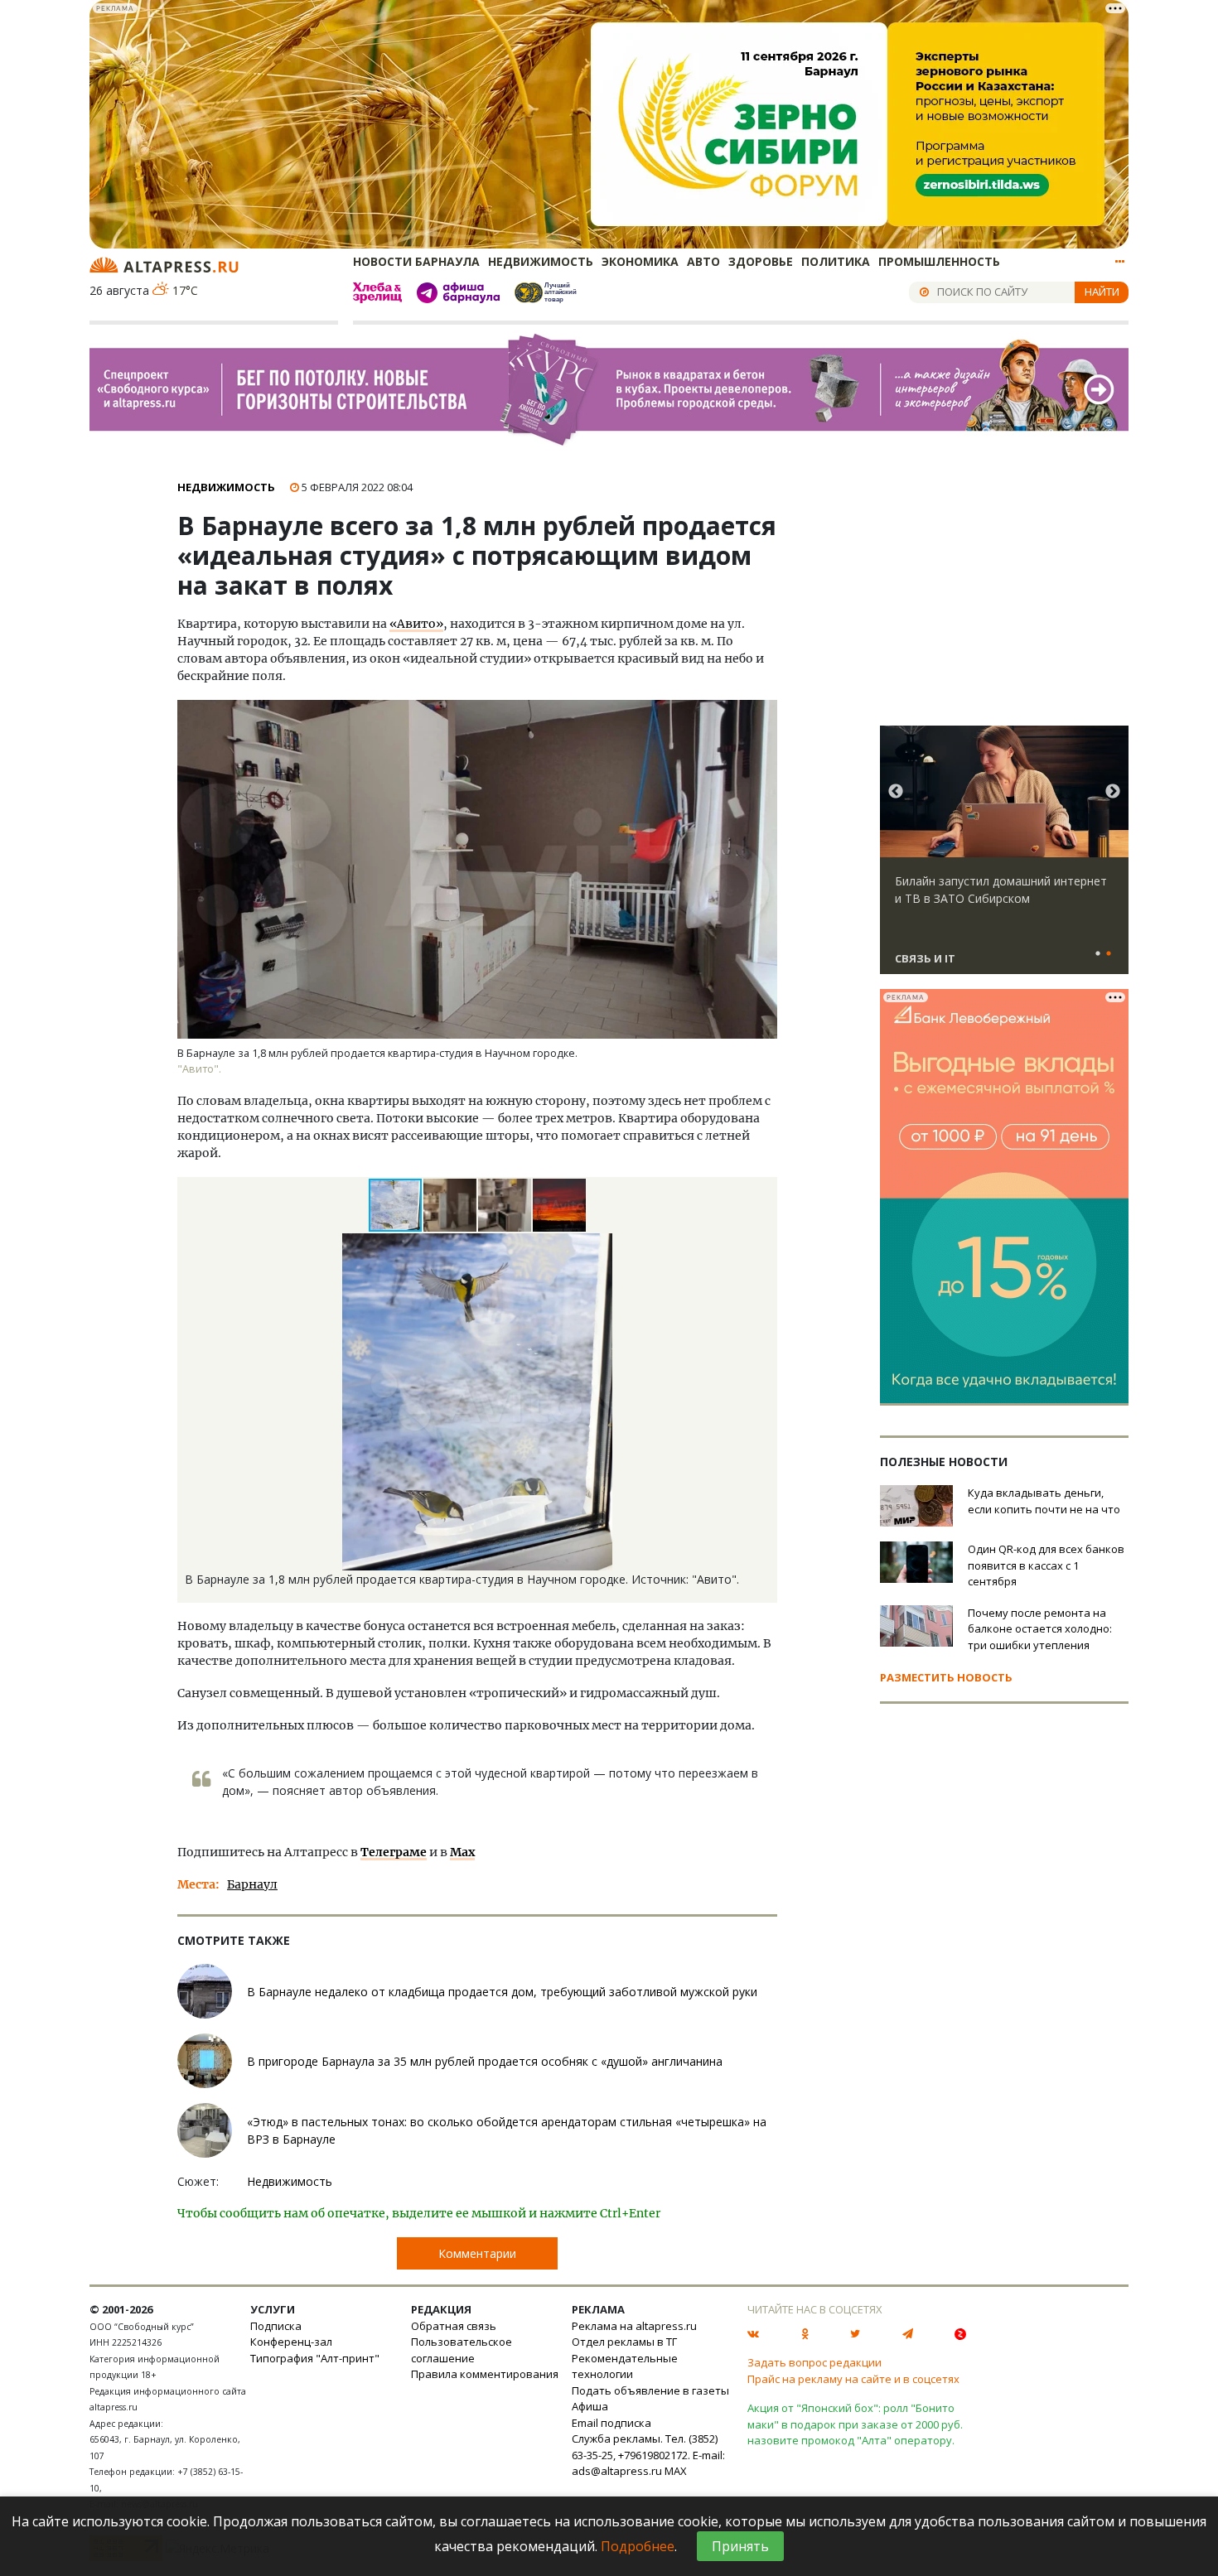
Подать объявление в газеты (650, 2390)
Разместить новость (946, 1677)
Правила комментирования (485, 2374)
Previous (896, 792)
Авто (703, 261)
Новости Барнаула (416, 261)
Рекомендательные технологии (625, 2366)
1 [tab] (1098, 954)
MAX (676, 2471)
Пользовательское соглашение (462, 2350)
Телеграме (394, 1852)
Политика (836, 261)
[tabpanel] (1004, 857)
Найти (1102, 292)
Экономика (640, 261)
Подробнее (638, 2546)
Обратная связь (454, 2326)
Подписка (276, 2326)
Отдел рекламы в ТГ (624, 2342)
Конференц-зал (291, 2342)
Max (462, 1852)
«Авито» (416, 624)
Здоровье (761, 261)
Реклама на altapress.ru (634, 2326)
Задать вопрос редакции (814, 2362)
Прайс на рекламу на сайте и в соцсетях (853, 2379)
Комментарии (477, 2253)
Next (1113, 792)
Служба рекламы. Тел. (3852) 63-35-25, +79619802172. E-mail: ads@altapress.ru (648, 2455)
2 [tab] (1109, 954)
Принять (740, 2546)
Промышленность (939, 261)
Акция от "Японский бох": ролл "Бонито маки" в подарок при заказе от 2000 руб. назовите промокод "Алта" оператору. (855, 2424)
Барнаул (252, 1884)
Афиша (590, 2406)
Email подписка (611, 2423)
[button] (451, 1205)
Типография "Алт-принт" (315, 2358)
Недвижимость (541, 261)
